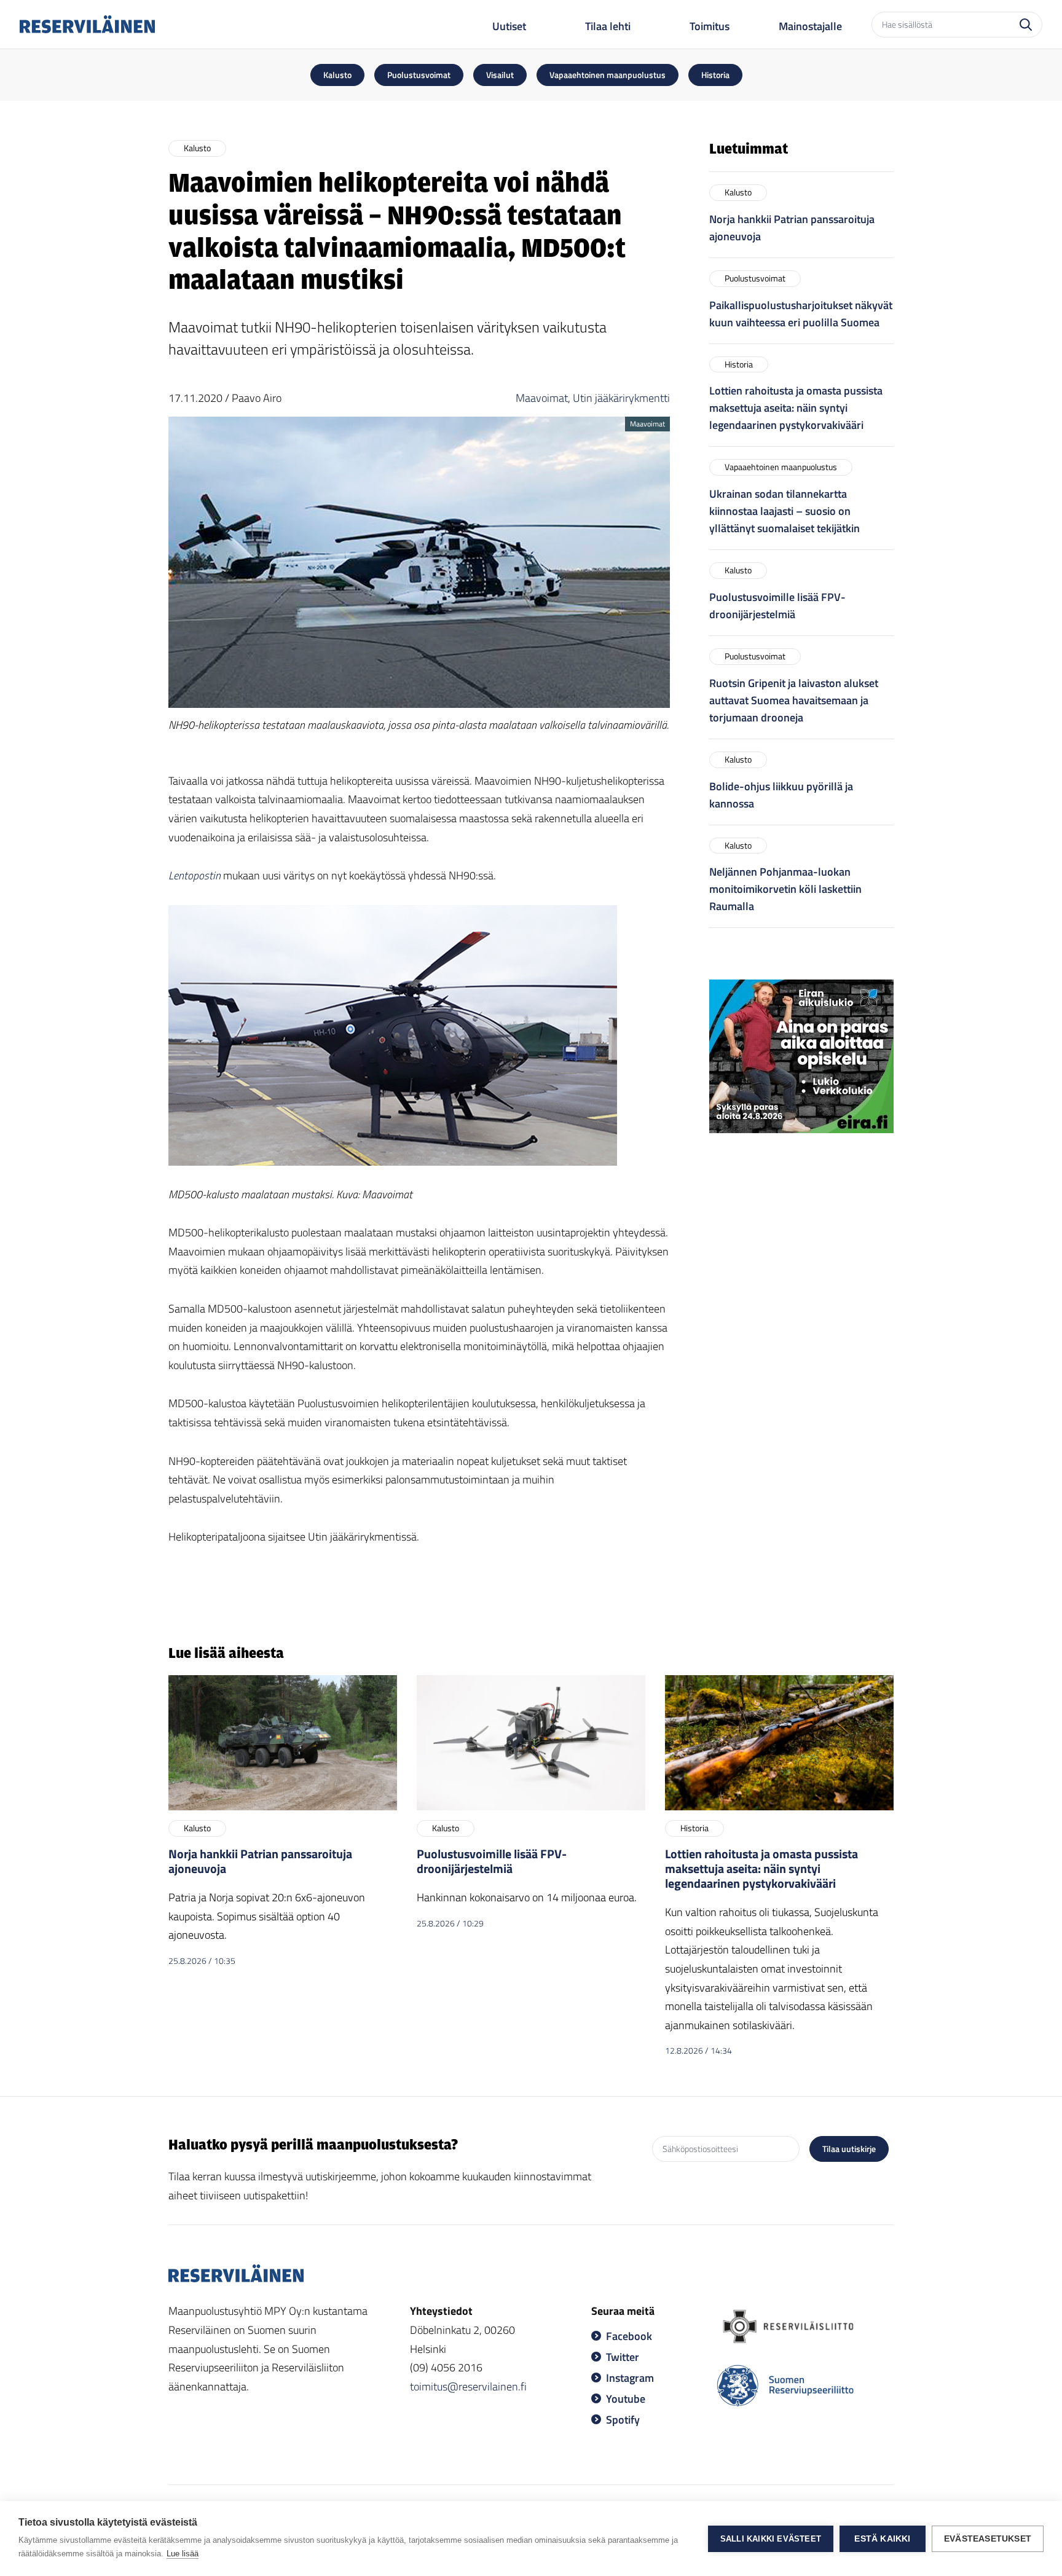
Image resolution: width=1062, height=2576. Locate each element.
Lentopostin (195, 875)
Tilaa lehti (608, 26)
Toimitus (710, 26)
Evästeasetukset (988, 2539)
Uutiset (509, 26)
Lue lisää (183, 2554)
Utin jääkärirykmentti (621, 398)
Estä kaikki (882, 2539)
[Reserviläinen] (87, 24)
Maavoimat (542, 398)
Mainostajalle (810, 26)
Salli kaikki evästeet (771, 2539)
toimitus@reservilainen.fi (468, 2386)
